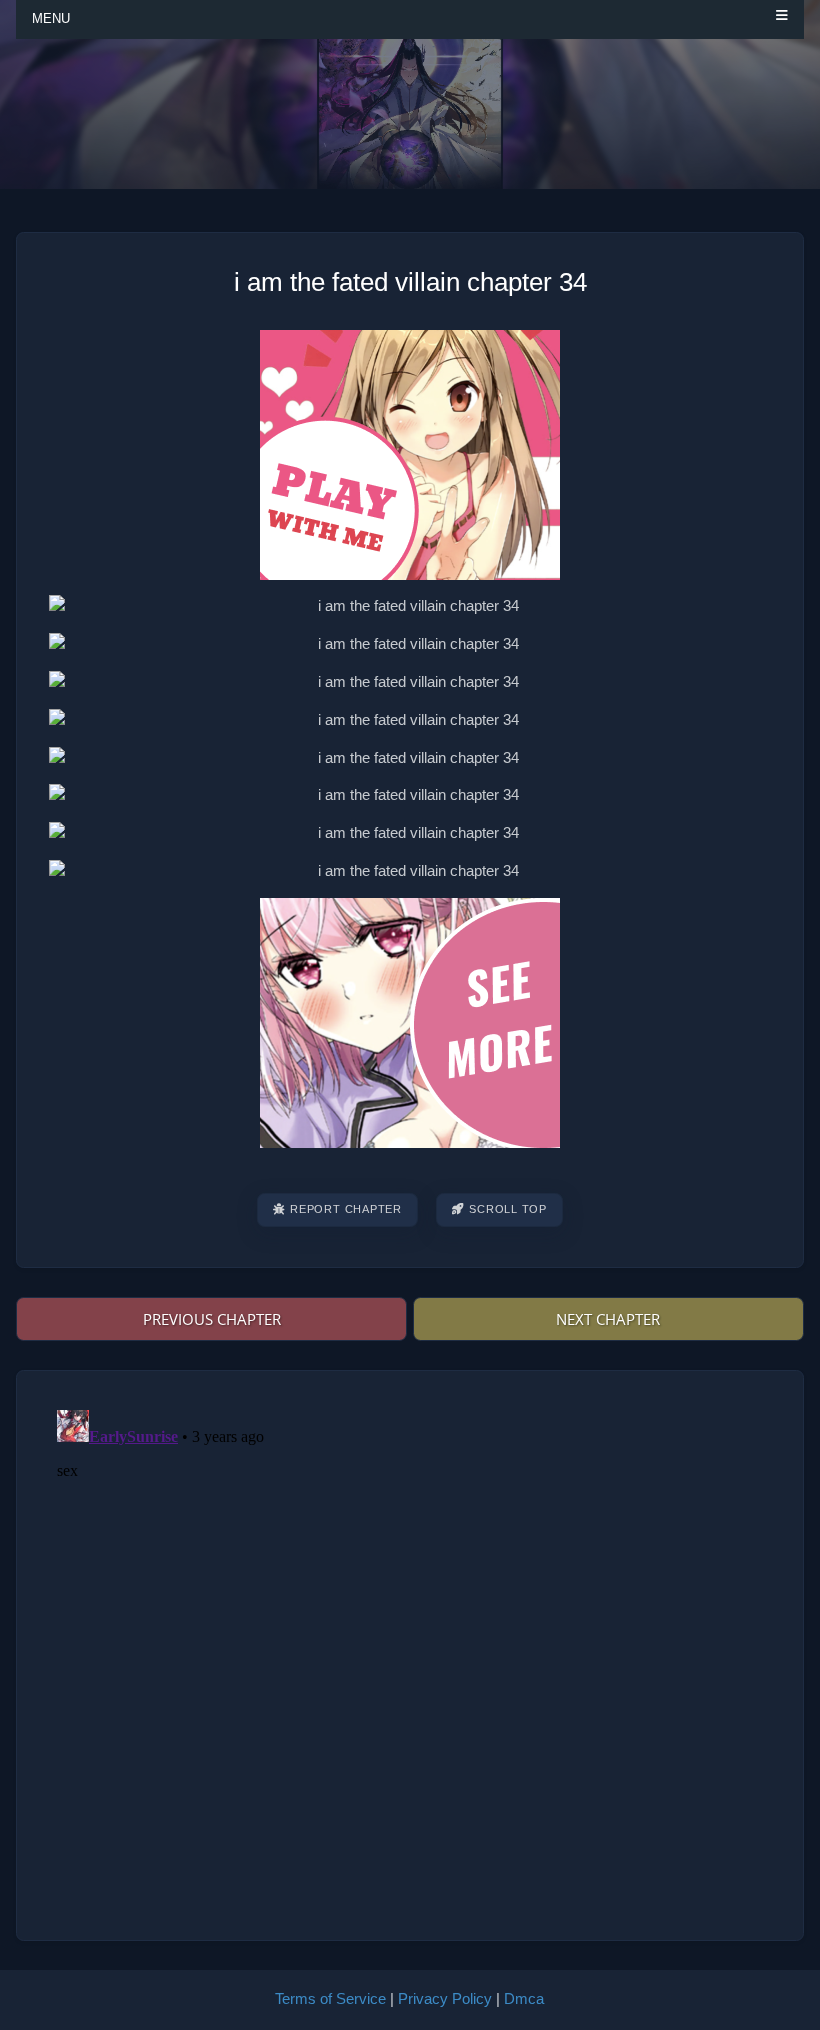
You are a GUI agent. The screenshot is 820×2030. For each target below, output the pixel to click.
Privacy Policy (445, 1998)
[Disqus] (410, 1652)
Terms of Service (330, 1998)
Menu (51, 18)
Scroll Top (508, 1209)
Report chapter (346, 1209)
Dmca (524, 1998)
